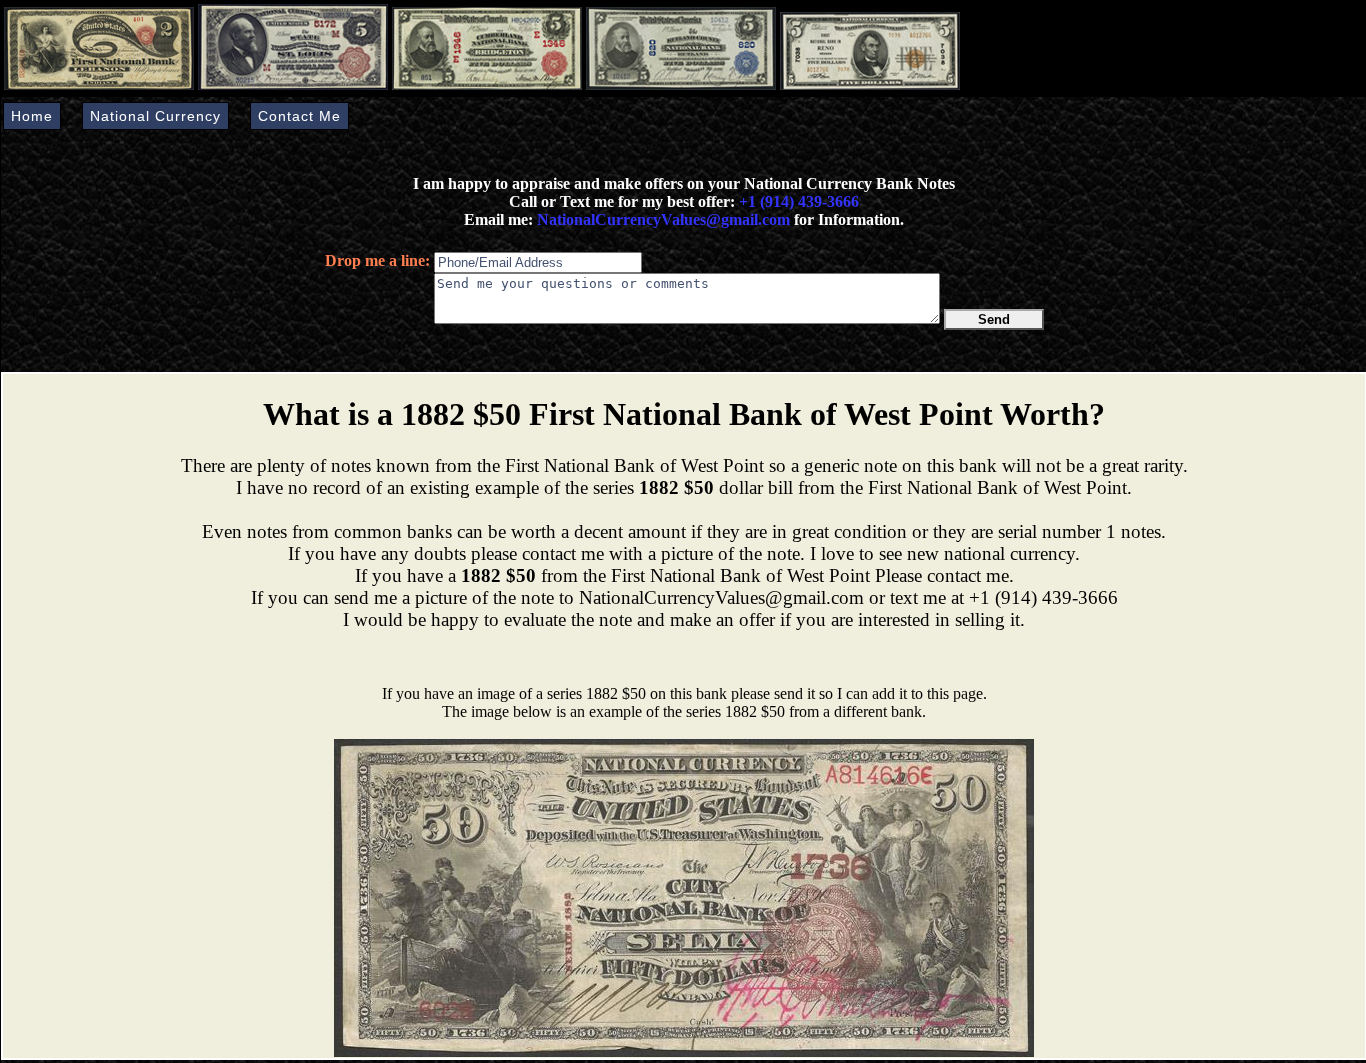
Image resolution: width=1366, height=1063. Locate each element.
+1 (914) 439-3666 (799, 201)
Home (32, 116)
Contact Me (299, 116)
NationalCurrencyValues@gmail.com (661, 219)
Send (994, 319)
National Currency (155, 116)
